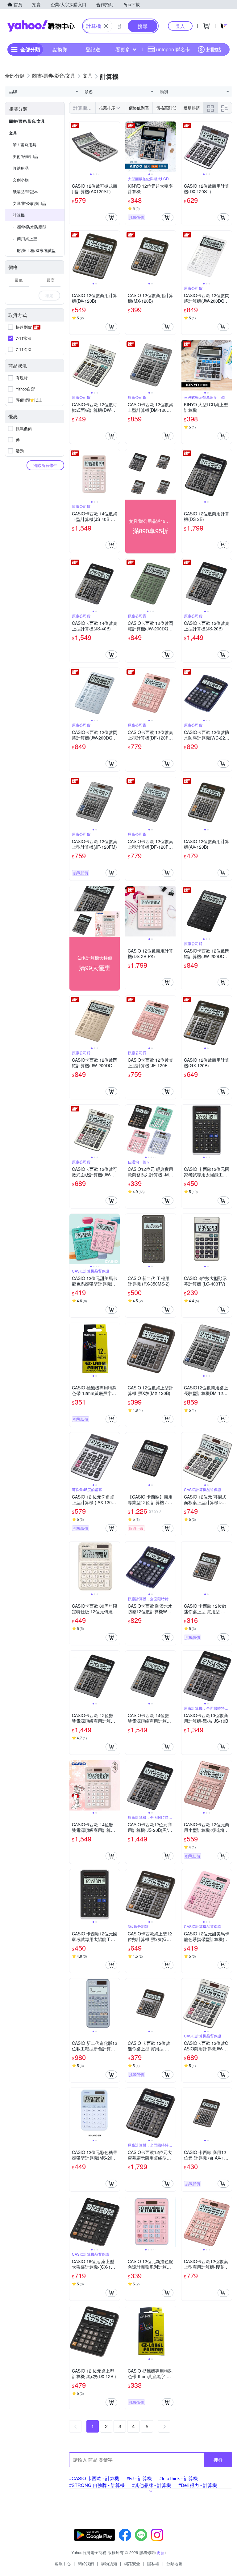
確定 (49, 295)
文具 (13, 133)
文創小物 (21, 180)
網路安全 (132, 2563)
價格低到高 (139, 108)
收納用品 (21, 168)
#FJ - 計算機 (139, 2478)
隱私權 (153, 2563)
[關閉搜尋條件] (106, 26)
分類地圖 (174, 2563)
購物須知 (109, 2563)
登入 (180, 26)
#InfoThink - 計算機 (179, 2478)
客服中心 (63, 2563)
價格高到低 (166, 108)
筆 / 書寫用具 (25, 145)
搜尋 (218, 2460)
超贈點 (214, 49)
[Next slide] (116, 147)
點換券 (60, 49)
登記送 (93, 49)
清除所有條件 (45, 465)
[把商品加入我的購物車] (111, 217)
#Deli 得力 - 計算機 (198, 2485)
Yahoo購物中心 (41, 26)
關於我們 (86, 2563)
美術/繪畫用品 (25, 156)
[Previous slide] (73, 147)
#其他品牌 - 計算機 (152, 2485)
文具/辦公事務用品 (29, 203)
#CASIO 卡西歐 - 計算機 (94, 2478)
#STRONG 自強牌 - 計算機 (97, 2485)
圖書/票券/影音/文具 (27, 121)
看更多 (123, 49)
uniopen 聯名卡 (173, 49)
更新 (160, 2552)
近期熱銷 (192, 108)
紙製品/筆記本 (25, 192)
